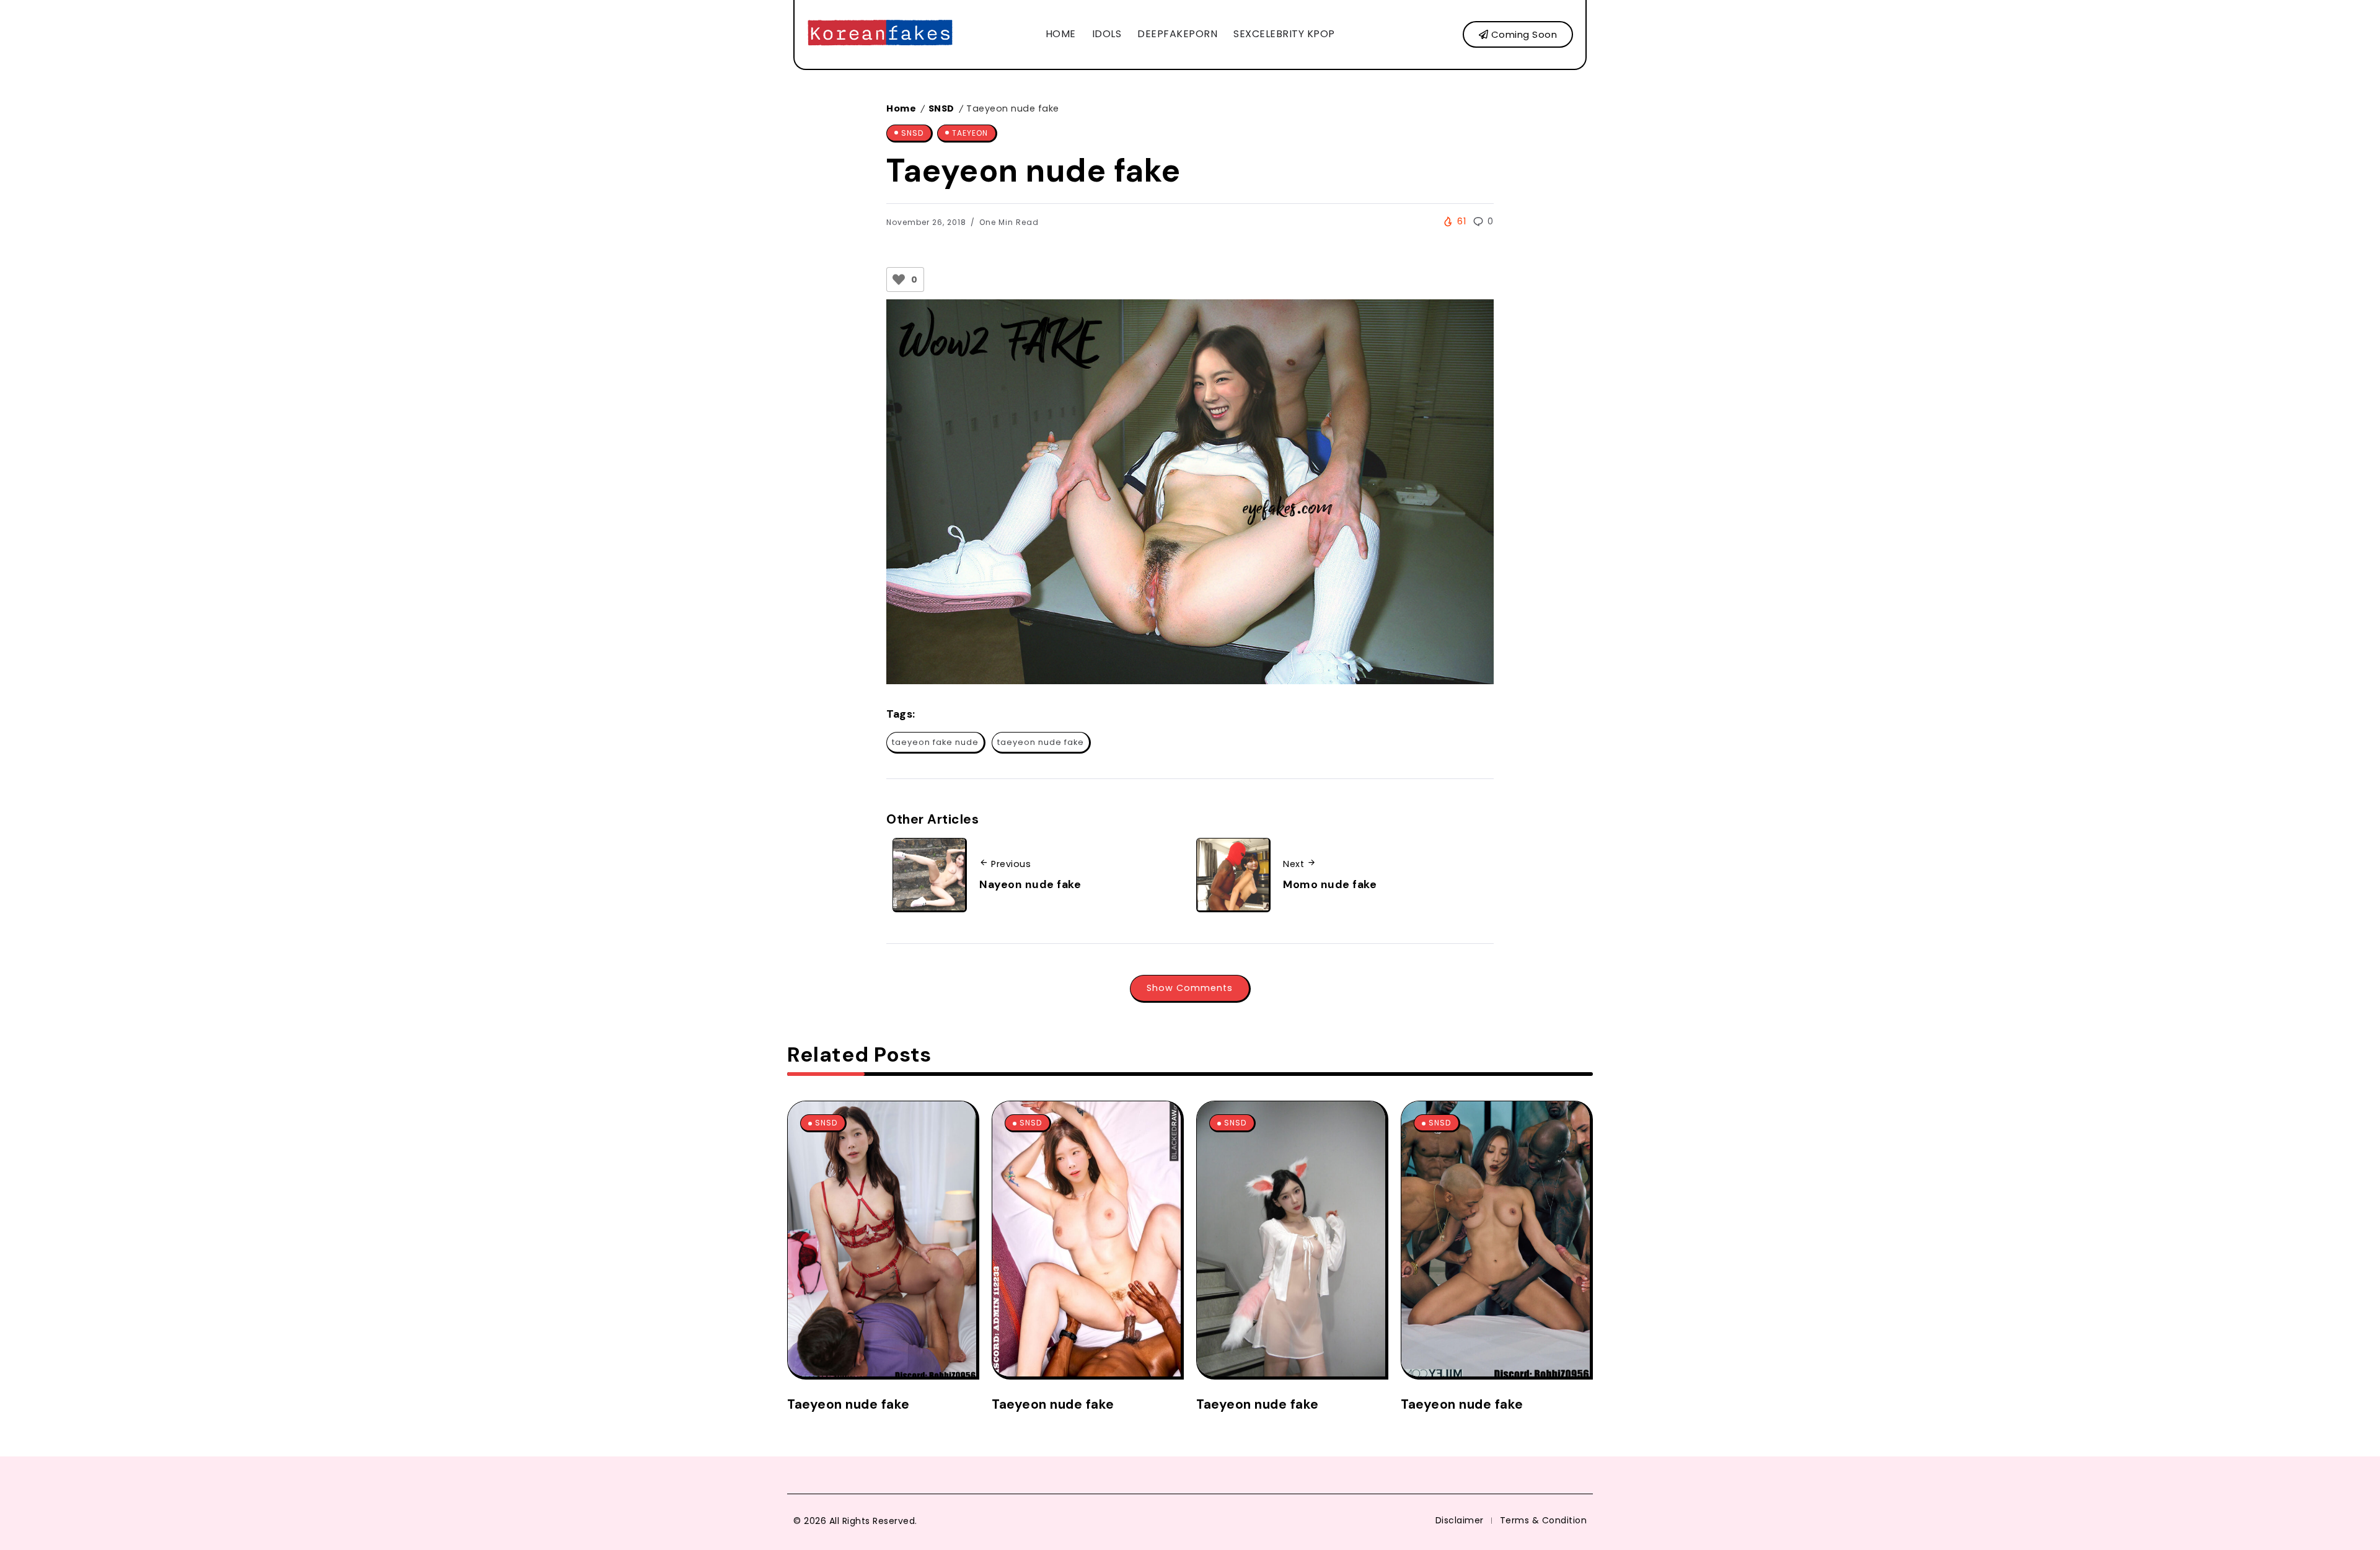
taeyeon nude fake (1041, 742)
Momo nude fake (1330, 884)
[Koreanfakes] (880, 34)
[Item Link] (882, 1239)
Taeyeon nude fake (848, 1404)
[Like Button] (899, 280)
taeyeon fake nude (935, 742)
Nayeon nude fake (1030, 884)
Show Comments (1190, 988)
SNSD (941, 108)
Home (901, 108)
